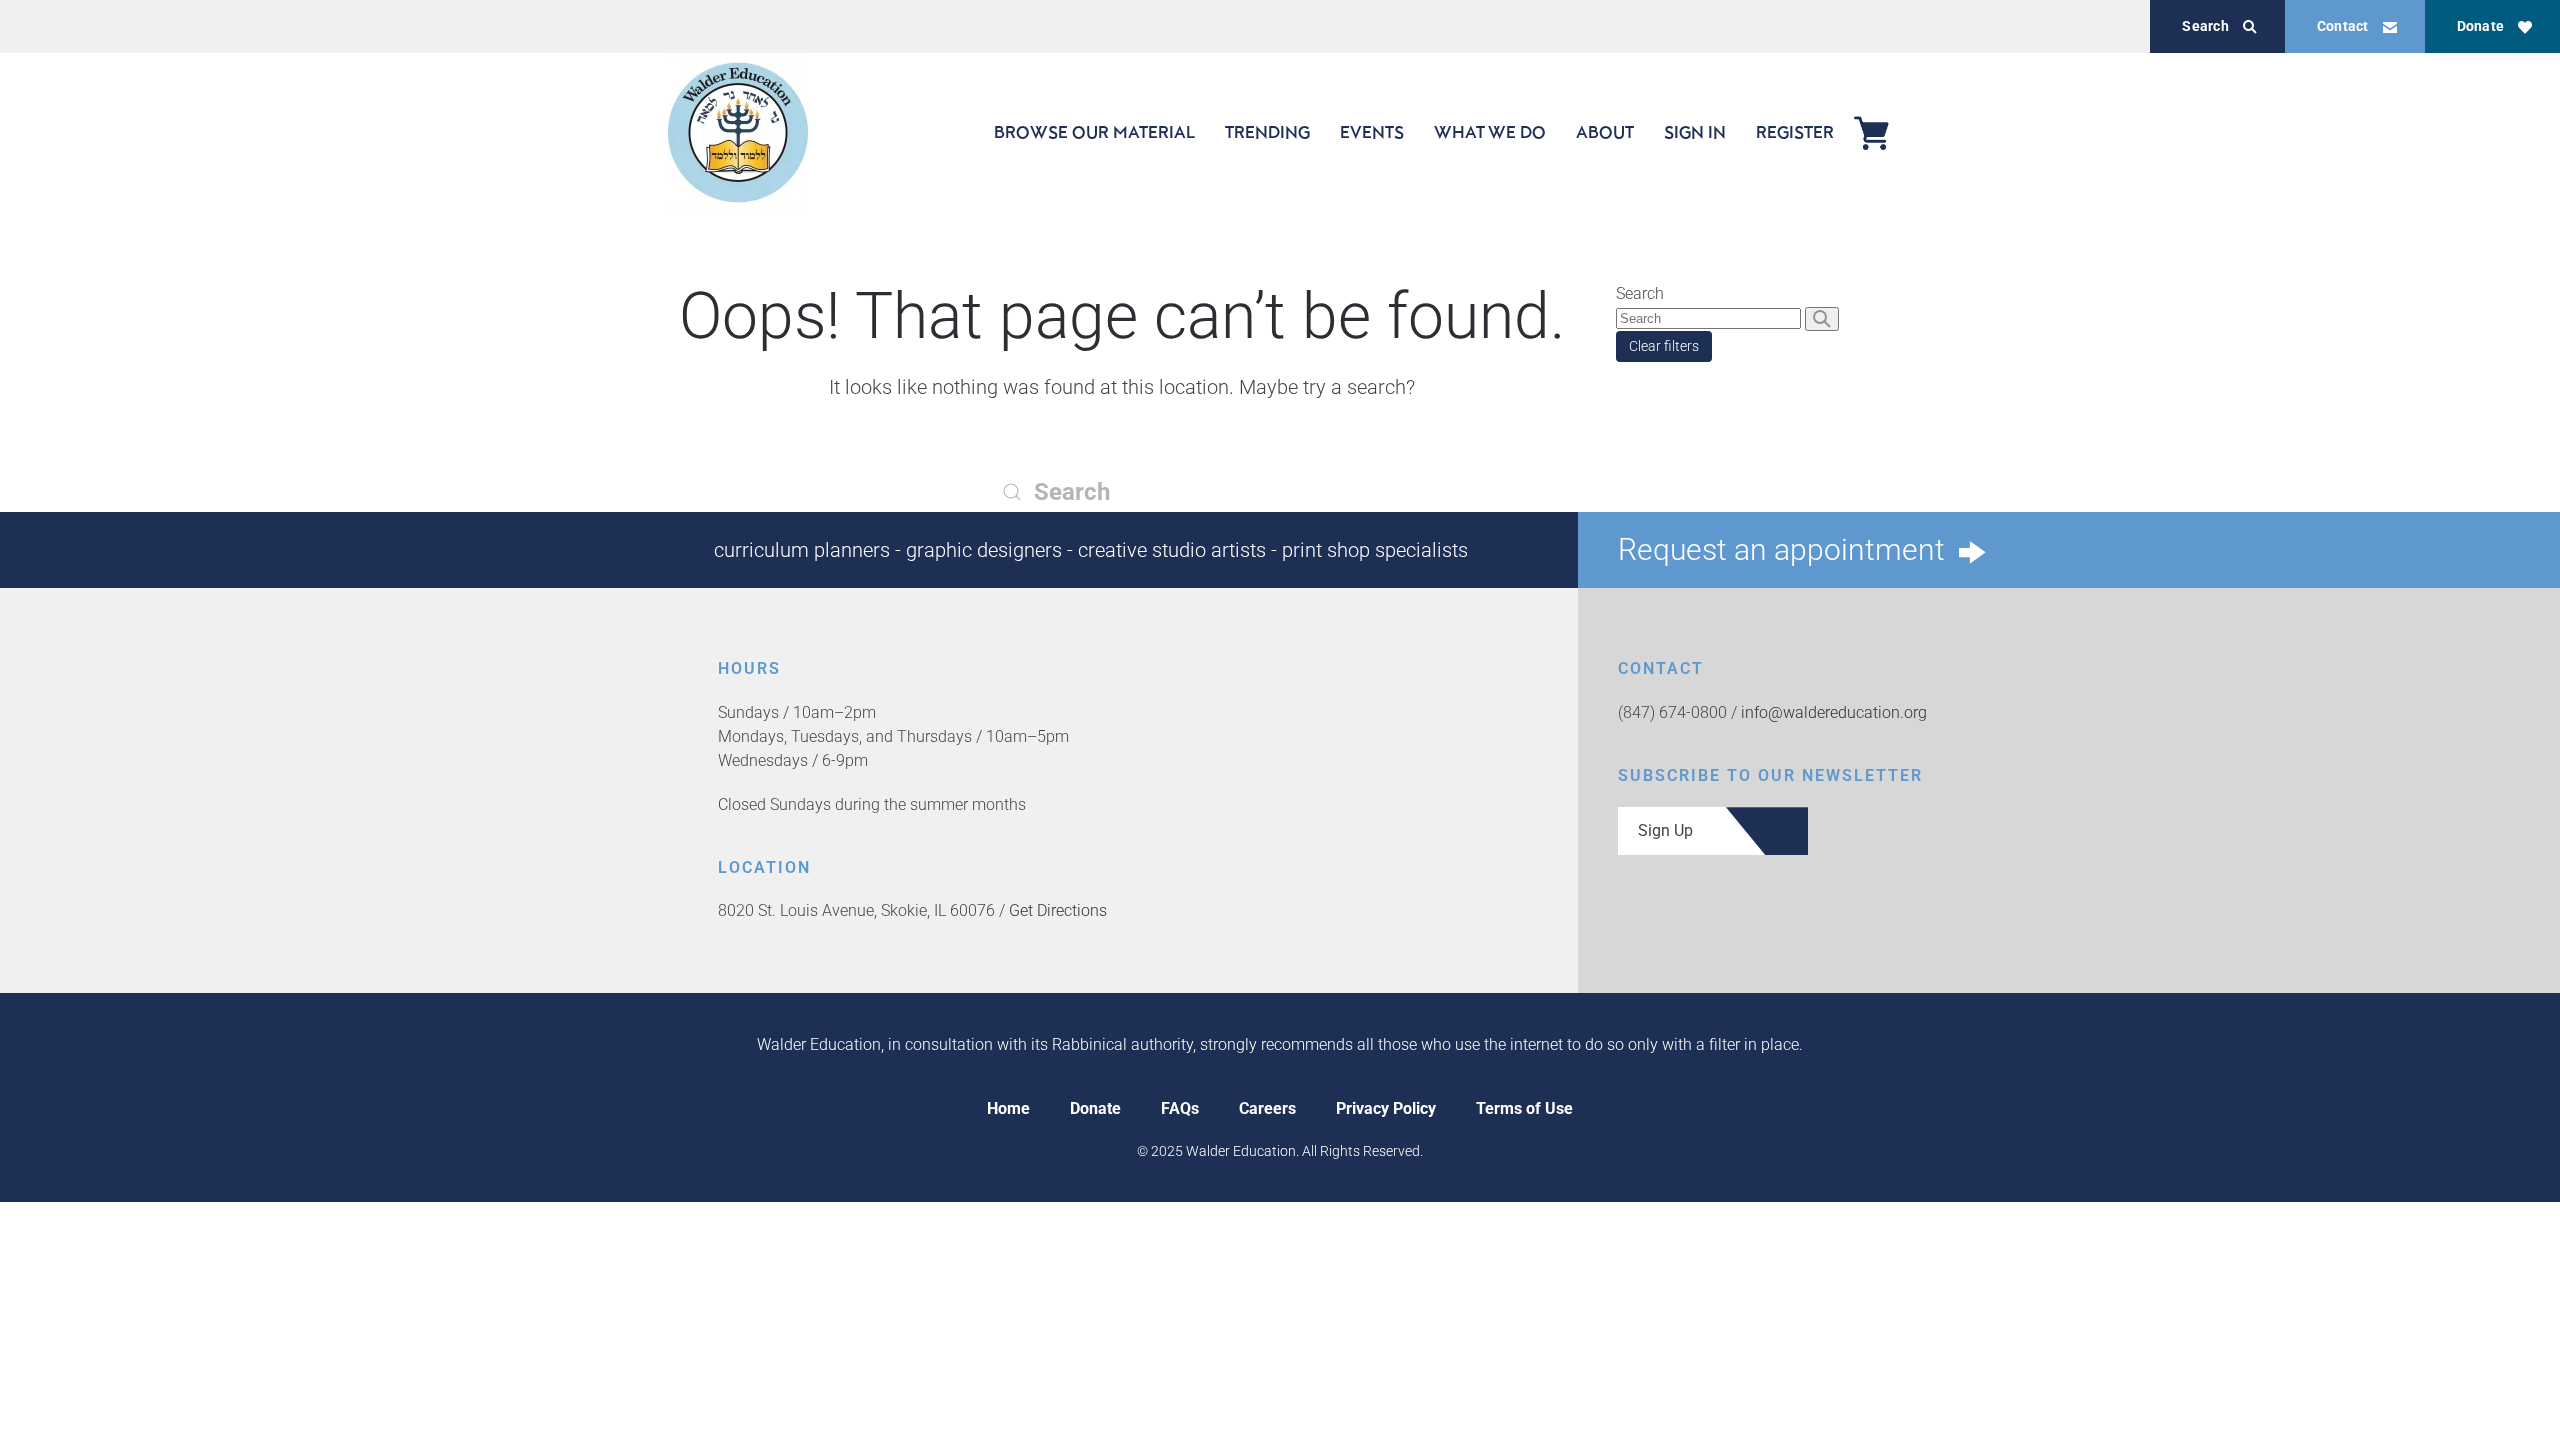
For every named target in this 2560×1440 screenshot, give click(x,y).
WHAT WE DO (1490, 132)
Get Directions (1058, 910)
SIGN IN (1695, 132)
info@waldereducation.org (1834, 712)
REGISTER (1795, 132)
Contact (2343, 26)
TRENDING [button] (1267, 132)
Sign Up (1665, 830)
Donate (2480, 26)
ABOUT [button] (1605, 132)
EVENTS (1372, 132)
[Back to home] (738, 132)
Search (2205, 26)
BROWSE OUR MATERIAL (1094, 132)
